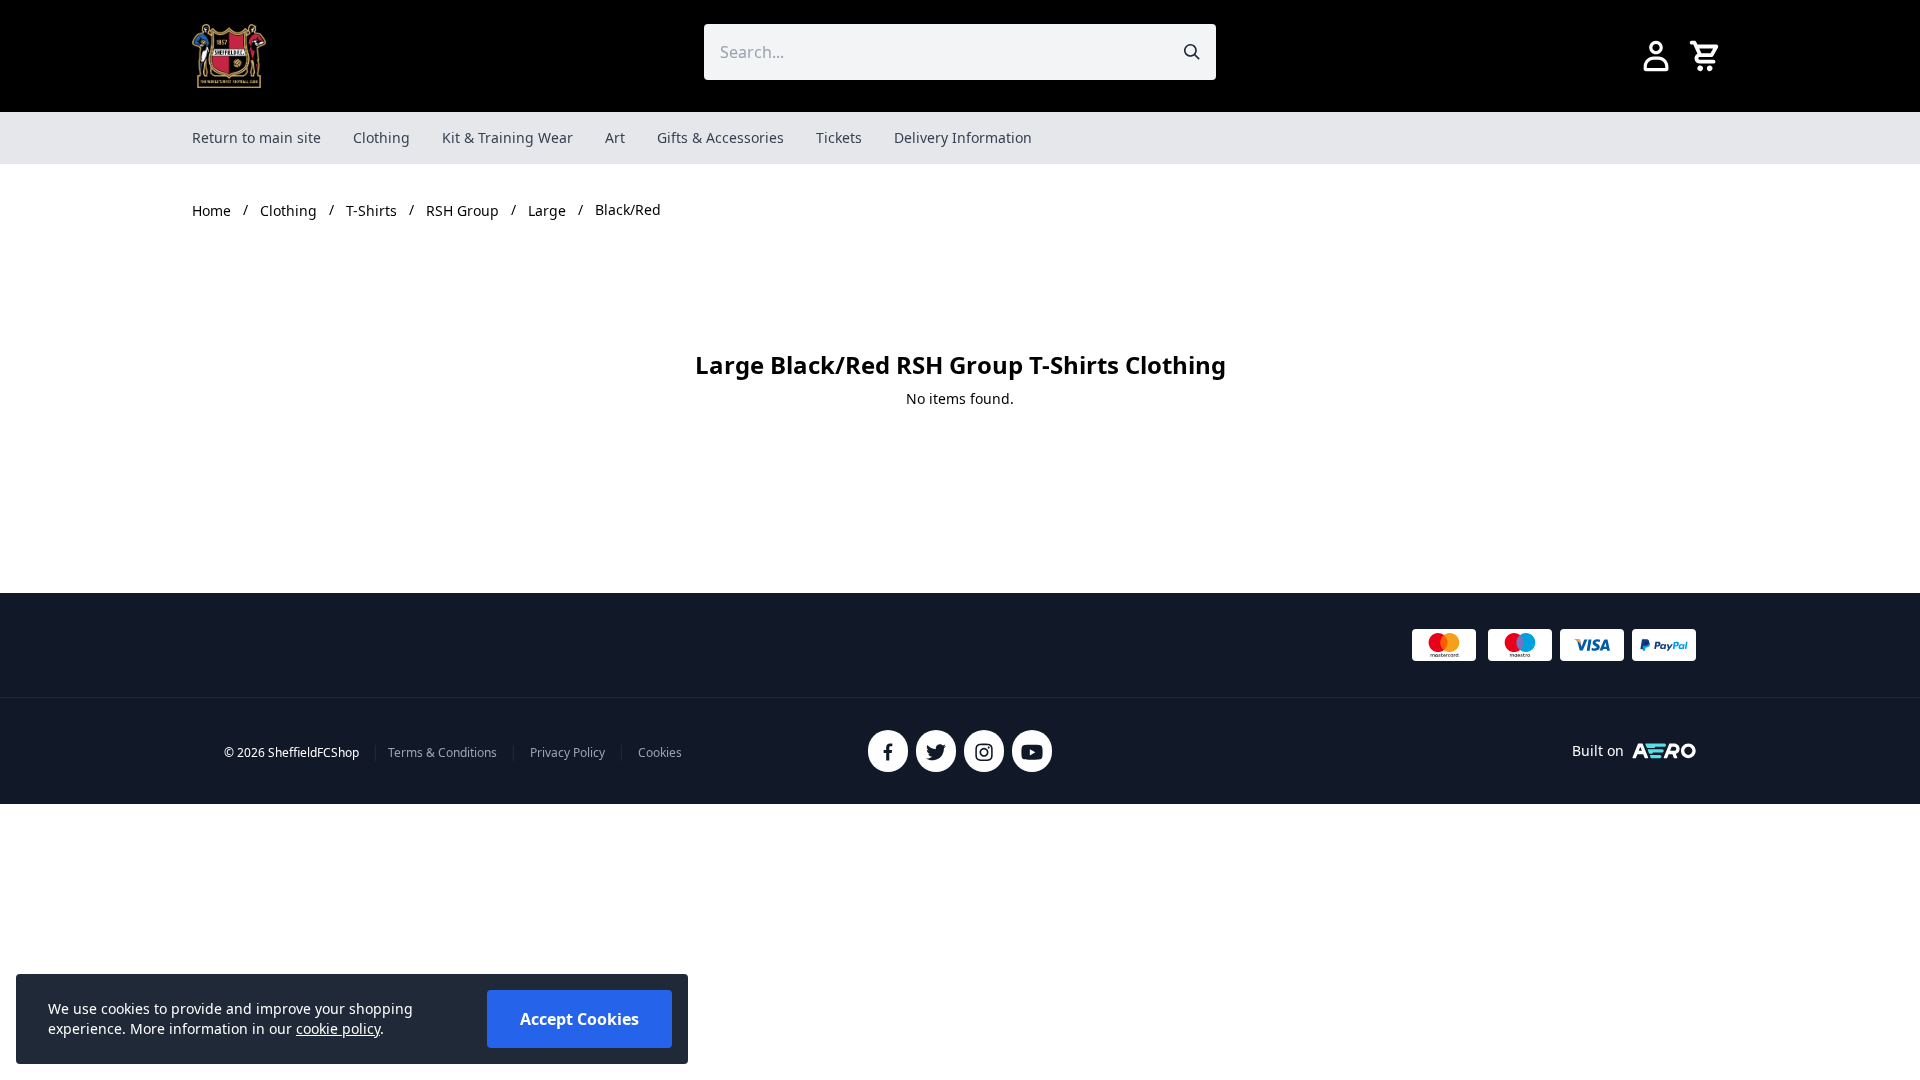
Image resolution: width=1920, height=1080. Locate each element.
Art (615, 137)
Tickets (839, 137)
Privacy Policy (567, 753)
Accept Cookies (579, 1019)
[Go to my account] (1656, 56)
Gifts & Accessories (720, 137)
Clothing (381, 137)
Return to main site (256, 137)
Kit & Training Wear (507, 137)
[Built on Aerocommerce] (1664, 751)
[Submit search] (1192, 52)
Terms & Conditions (442, 753)
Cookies (660, 753)
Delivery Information (963, 137)
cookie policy (338, 1028)
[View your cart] (1708, 56)
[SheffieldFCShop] (229, 56)
